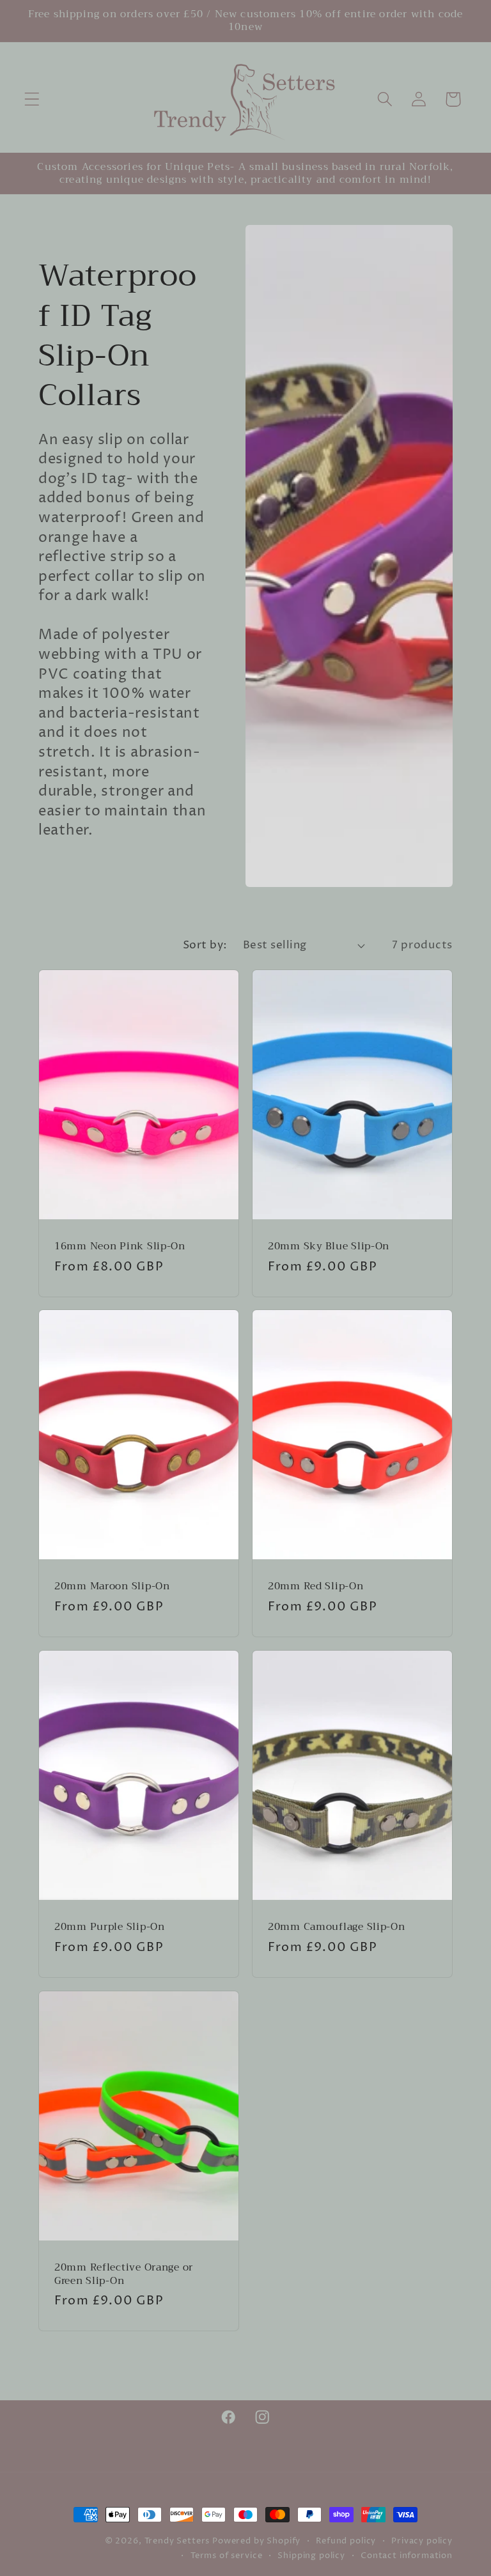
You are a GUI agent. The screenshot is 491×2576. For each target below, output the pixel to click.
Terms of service (226, 2556)
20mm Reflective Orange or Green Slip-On (124, 2274)
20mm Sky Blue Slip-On (329, 1246)
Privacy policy (422, 2541)
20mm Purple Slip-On (110, 1927)
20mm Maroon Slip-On (112, 1587)
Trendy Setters (177, 2541)
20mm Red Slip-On (316, 1587)
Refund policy (346, 2541)
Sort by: (205, 945)
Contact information (407, 2556)
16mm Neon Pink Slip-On (120, 1246)
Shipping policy (311, 2556)
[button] (32, 99)
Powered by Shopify (256, 2541)
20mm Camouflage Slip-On (337, 1927)
